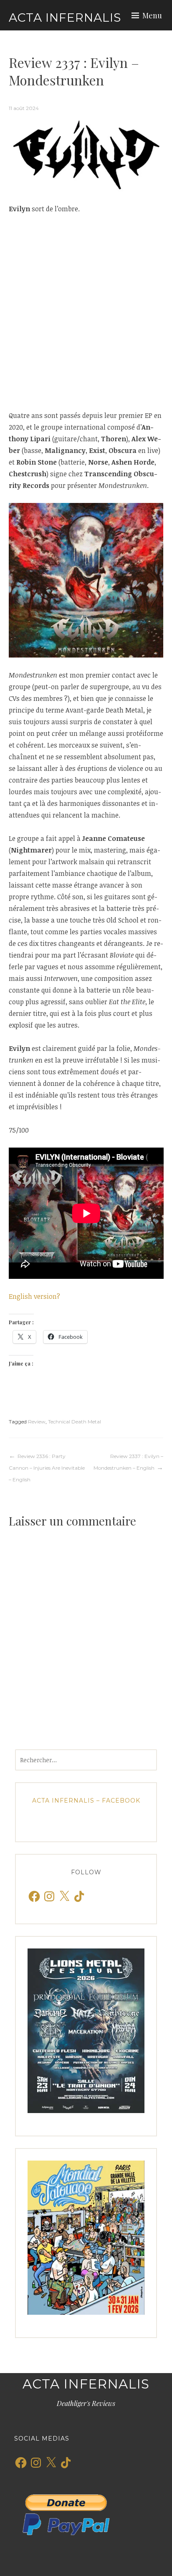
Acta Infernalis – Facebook (86, 1801)
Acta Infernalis (65, 18)
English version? (34, 1296)
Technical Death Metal (75, 1422)
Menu (152, 15)
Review (37, 1422)
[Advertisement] (86, 312)
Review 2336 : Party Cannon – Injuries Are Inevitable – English (47, 1468)
